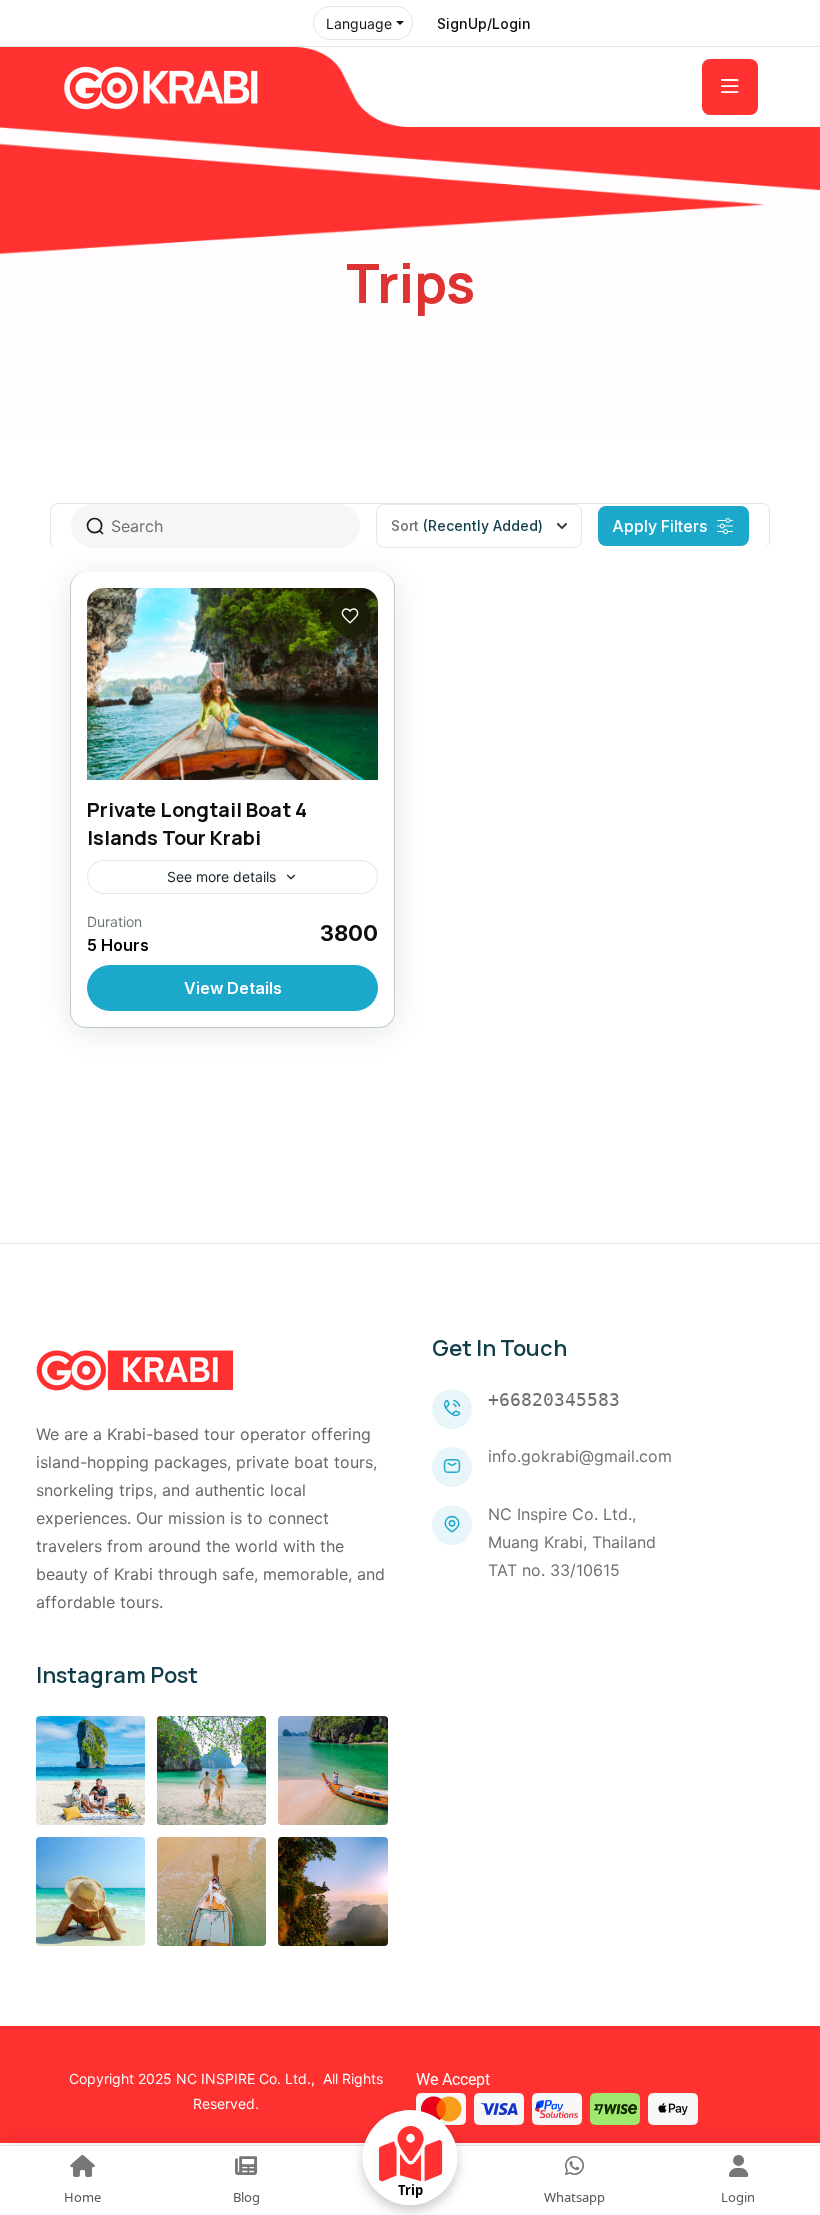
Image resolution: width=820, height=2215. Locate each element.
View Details (233, 988)
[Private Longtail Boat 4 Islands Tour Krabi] (232, 684)
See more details (221, 876)
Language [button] (359, 23)
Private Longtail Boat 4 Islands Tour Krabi (197, 823)
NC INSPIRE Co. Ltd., (245, 2078)
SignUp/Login (484, 23)
